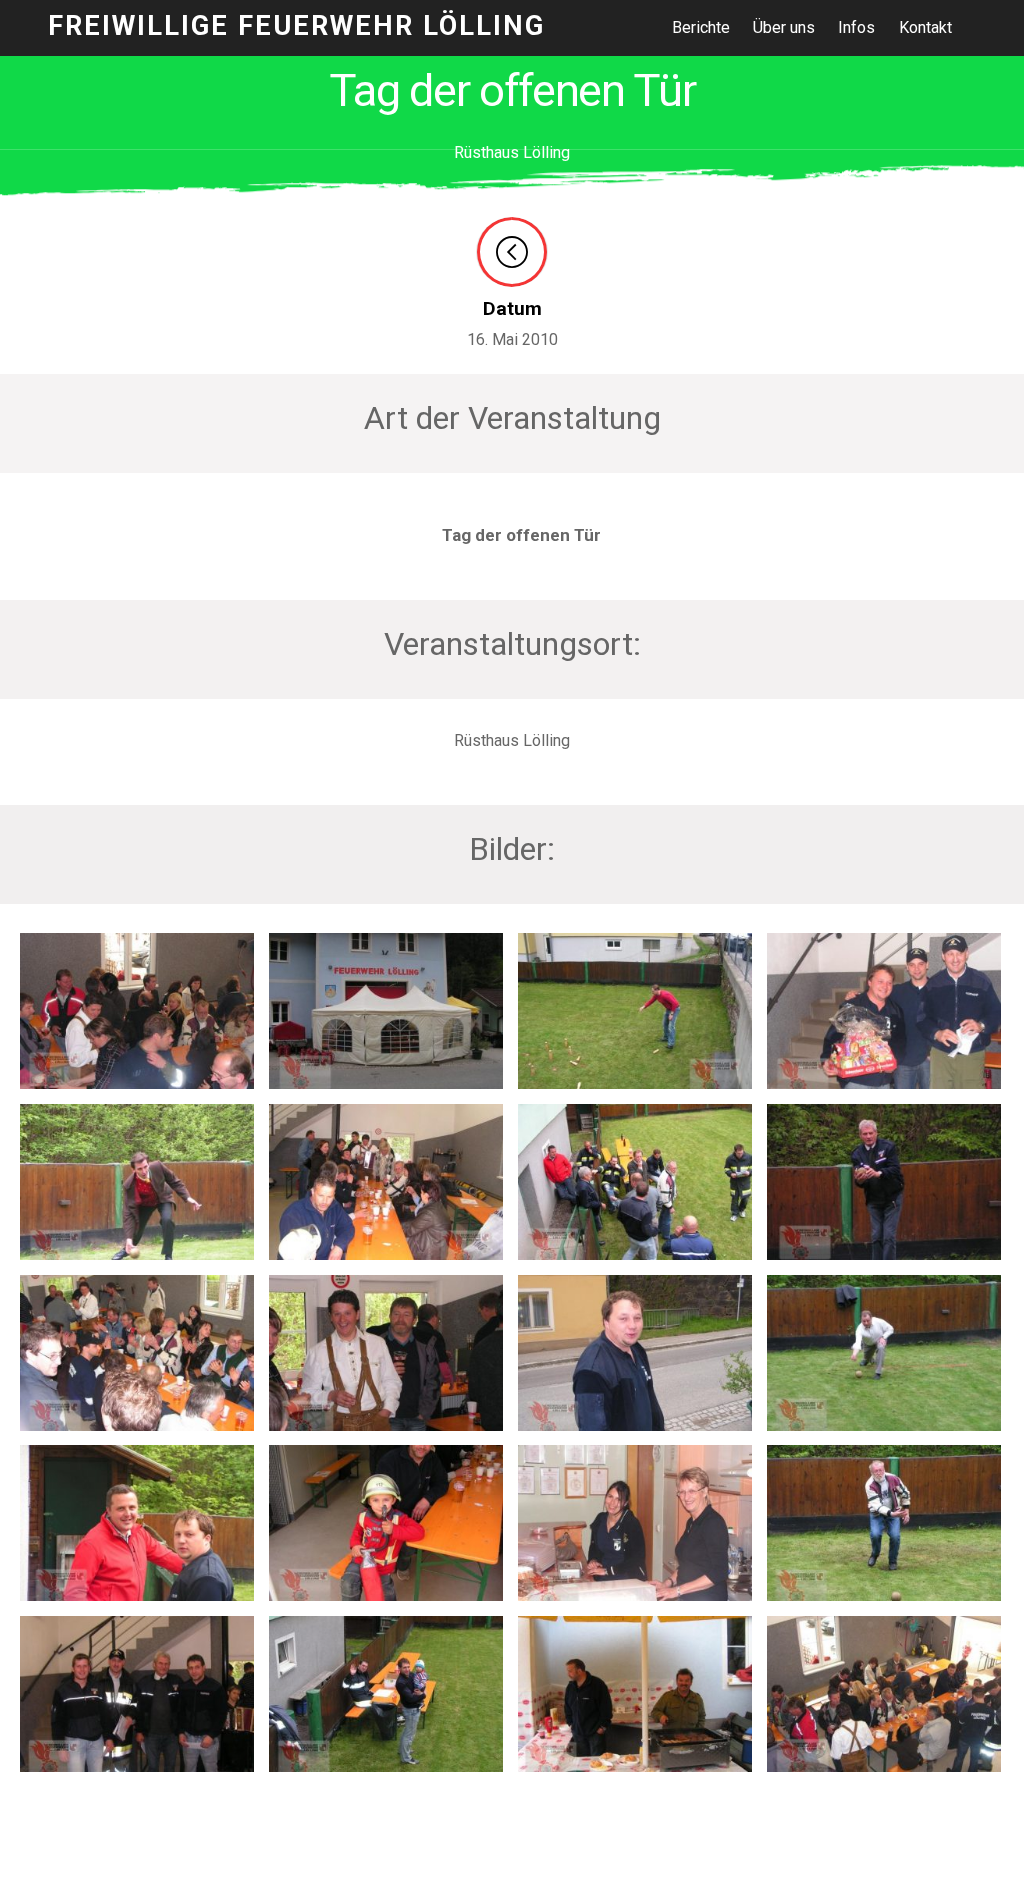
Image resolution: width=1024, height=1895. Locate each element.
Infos (856, 27)
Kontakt (925, 27)
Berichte (701, 27)
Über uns (784, 27)
